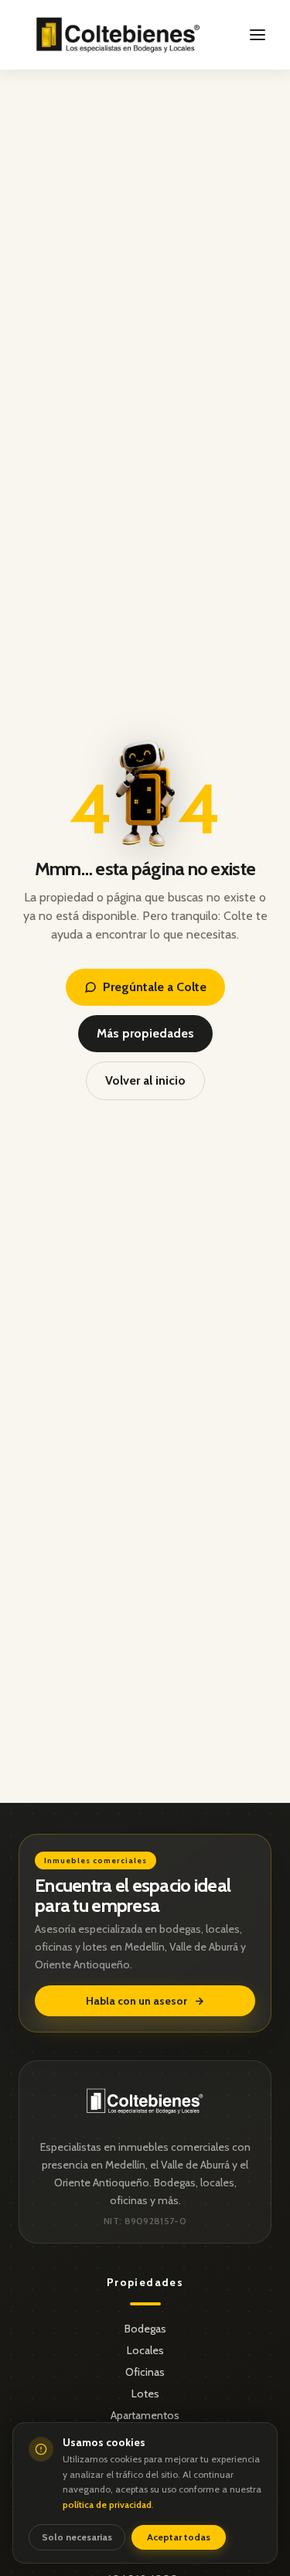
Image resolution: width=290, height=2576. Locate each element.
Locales (145, 2350)
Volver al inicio (145, 1080)
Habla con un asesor (136, 2001)
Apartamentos (145, 2415)
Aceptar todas (179, 2537)
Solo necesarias (77, 2537)
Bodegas (145, 2329)
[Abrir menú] (258, 35)
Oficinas (145, 2372)
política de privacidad (107, 2504)
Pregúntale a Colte (155, 987)
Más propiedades (145, 1033)
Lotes (145, 2394)
